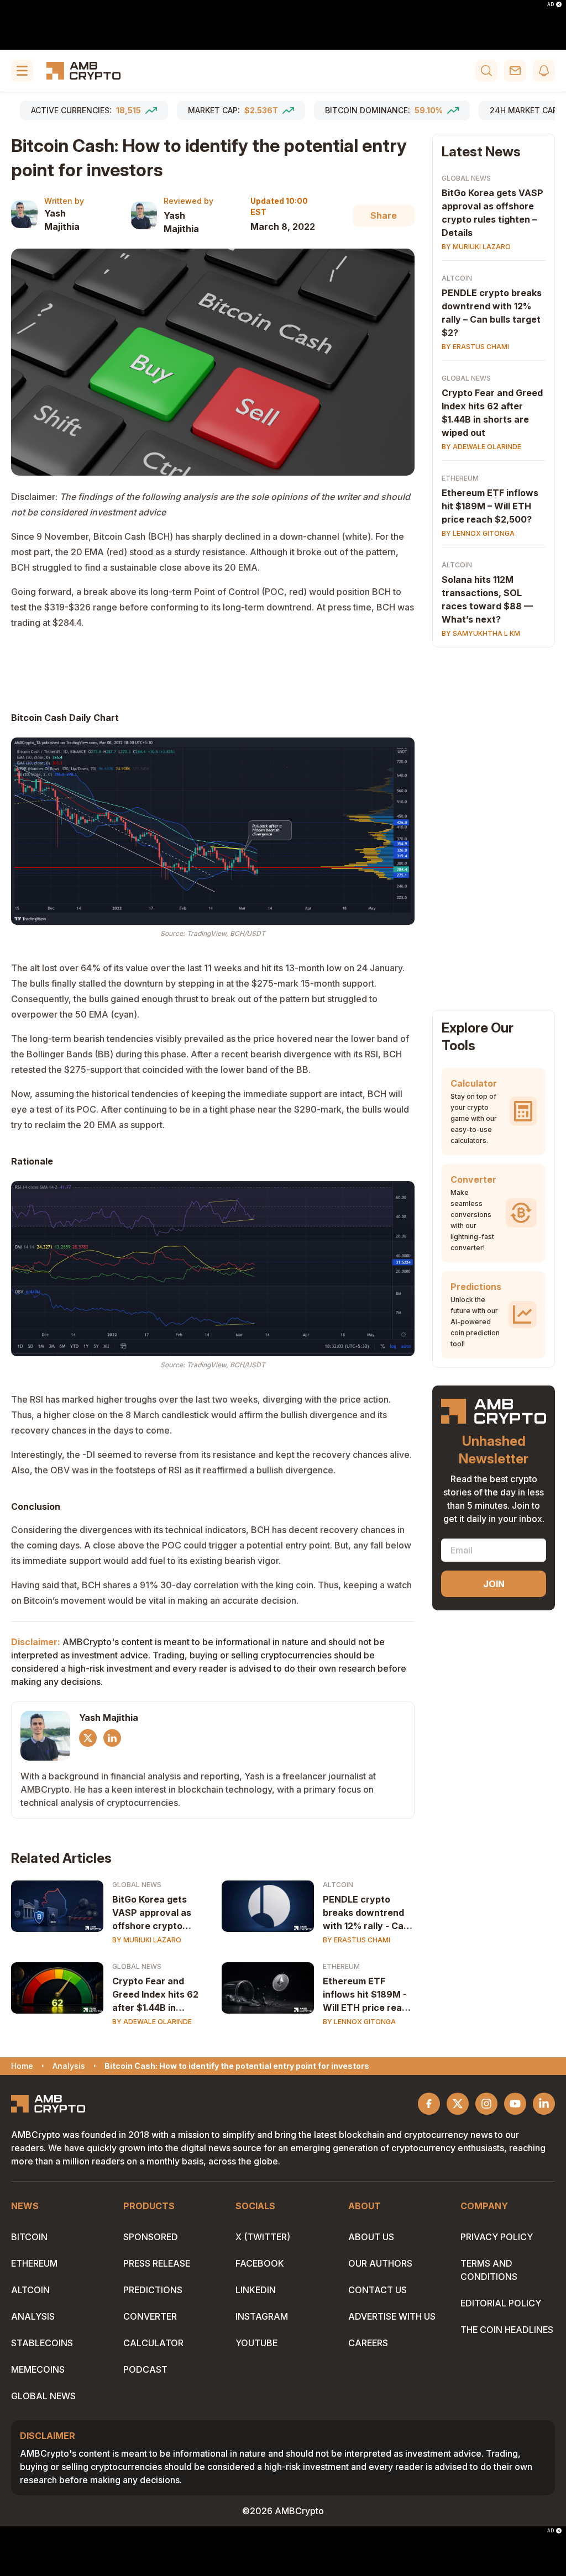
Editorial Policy (501, 2303)
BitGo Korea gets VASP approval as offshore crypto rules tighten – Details (152, 1913)
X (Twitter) (263, 2237)
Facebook (260, 2263)
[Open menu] (22, 71)
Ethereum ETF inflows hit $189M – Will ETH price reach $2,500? (490, 506)
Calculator (153, 2343)
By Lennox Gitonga (359, 2022)
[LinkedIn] (112, 1738)
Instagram (262, 2316)
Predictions (153, 2290)
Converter (150, 2316)
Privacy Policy (497, 2237)
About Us (371, 2237)
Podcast (145, 2369)
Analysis (33, 2316)
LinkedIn (256, 2290)
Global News (137, 1885)
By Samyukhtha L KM (481, 633)
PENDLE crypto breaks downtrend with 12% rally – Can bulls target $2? (492, 313)
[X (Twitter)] (88, 1738)
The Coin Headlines (507, 2330)
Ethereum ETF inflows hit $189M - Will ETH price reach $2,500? (368, 1995)
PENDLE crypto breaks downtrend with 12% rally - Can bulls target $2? (366, 1913)
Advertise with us (392, 2316)
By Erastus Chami (357, 1940)
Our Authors (380, 2263)
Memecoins (38, 2369)
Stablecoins (42, 2343)
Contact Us (378, 2290)
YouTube (256, 2343)
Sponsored (151, 2237)
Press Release (157, 2263)
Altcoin (338, 1885)
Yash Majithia (62, 220)
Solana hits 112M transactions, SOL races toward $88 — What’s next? (487, 599)
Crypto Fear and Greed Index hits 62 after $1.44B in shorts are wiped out (158, 1995)
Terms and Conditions (489, 2270)
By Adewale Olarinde (152, 2022)
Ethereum (341, 1966)
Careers (368, 2343)
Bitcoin (29, 2237)
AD (551, 4)
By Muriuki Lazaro (147, 1940)
